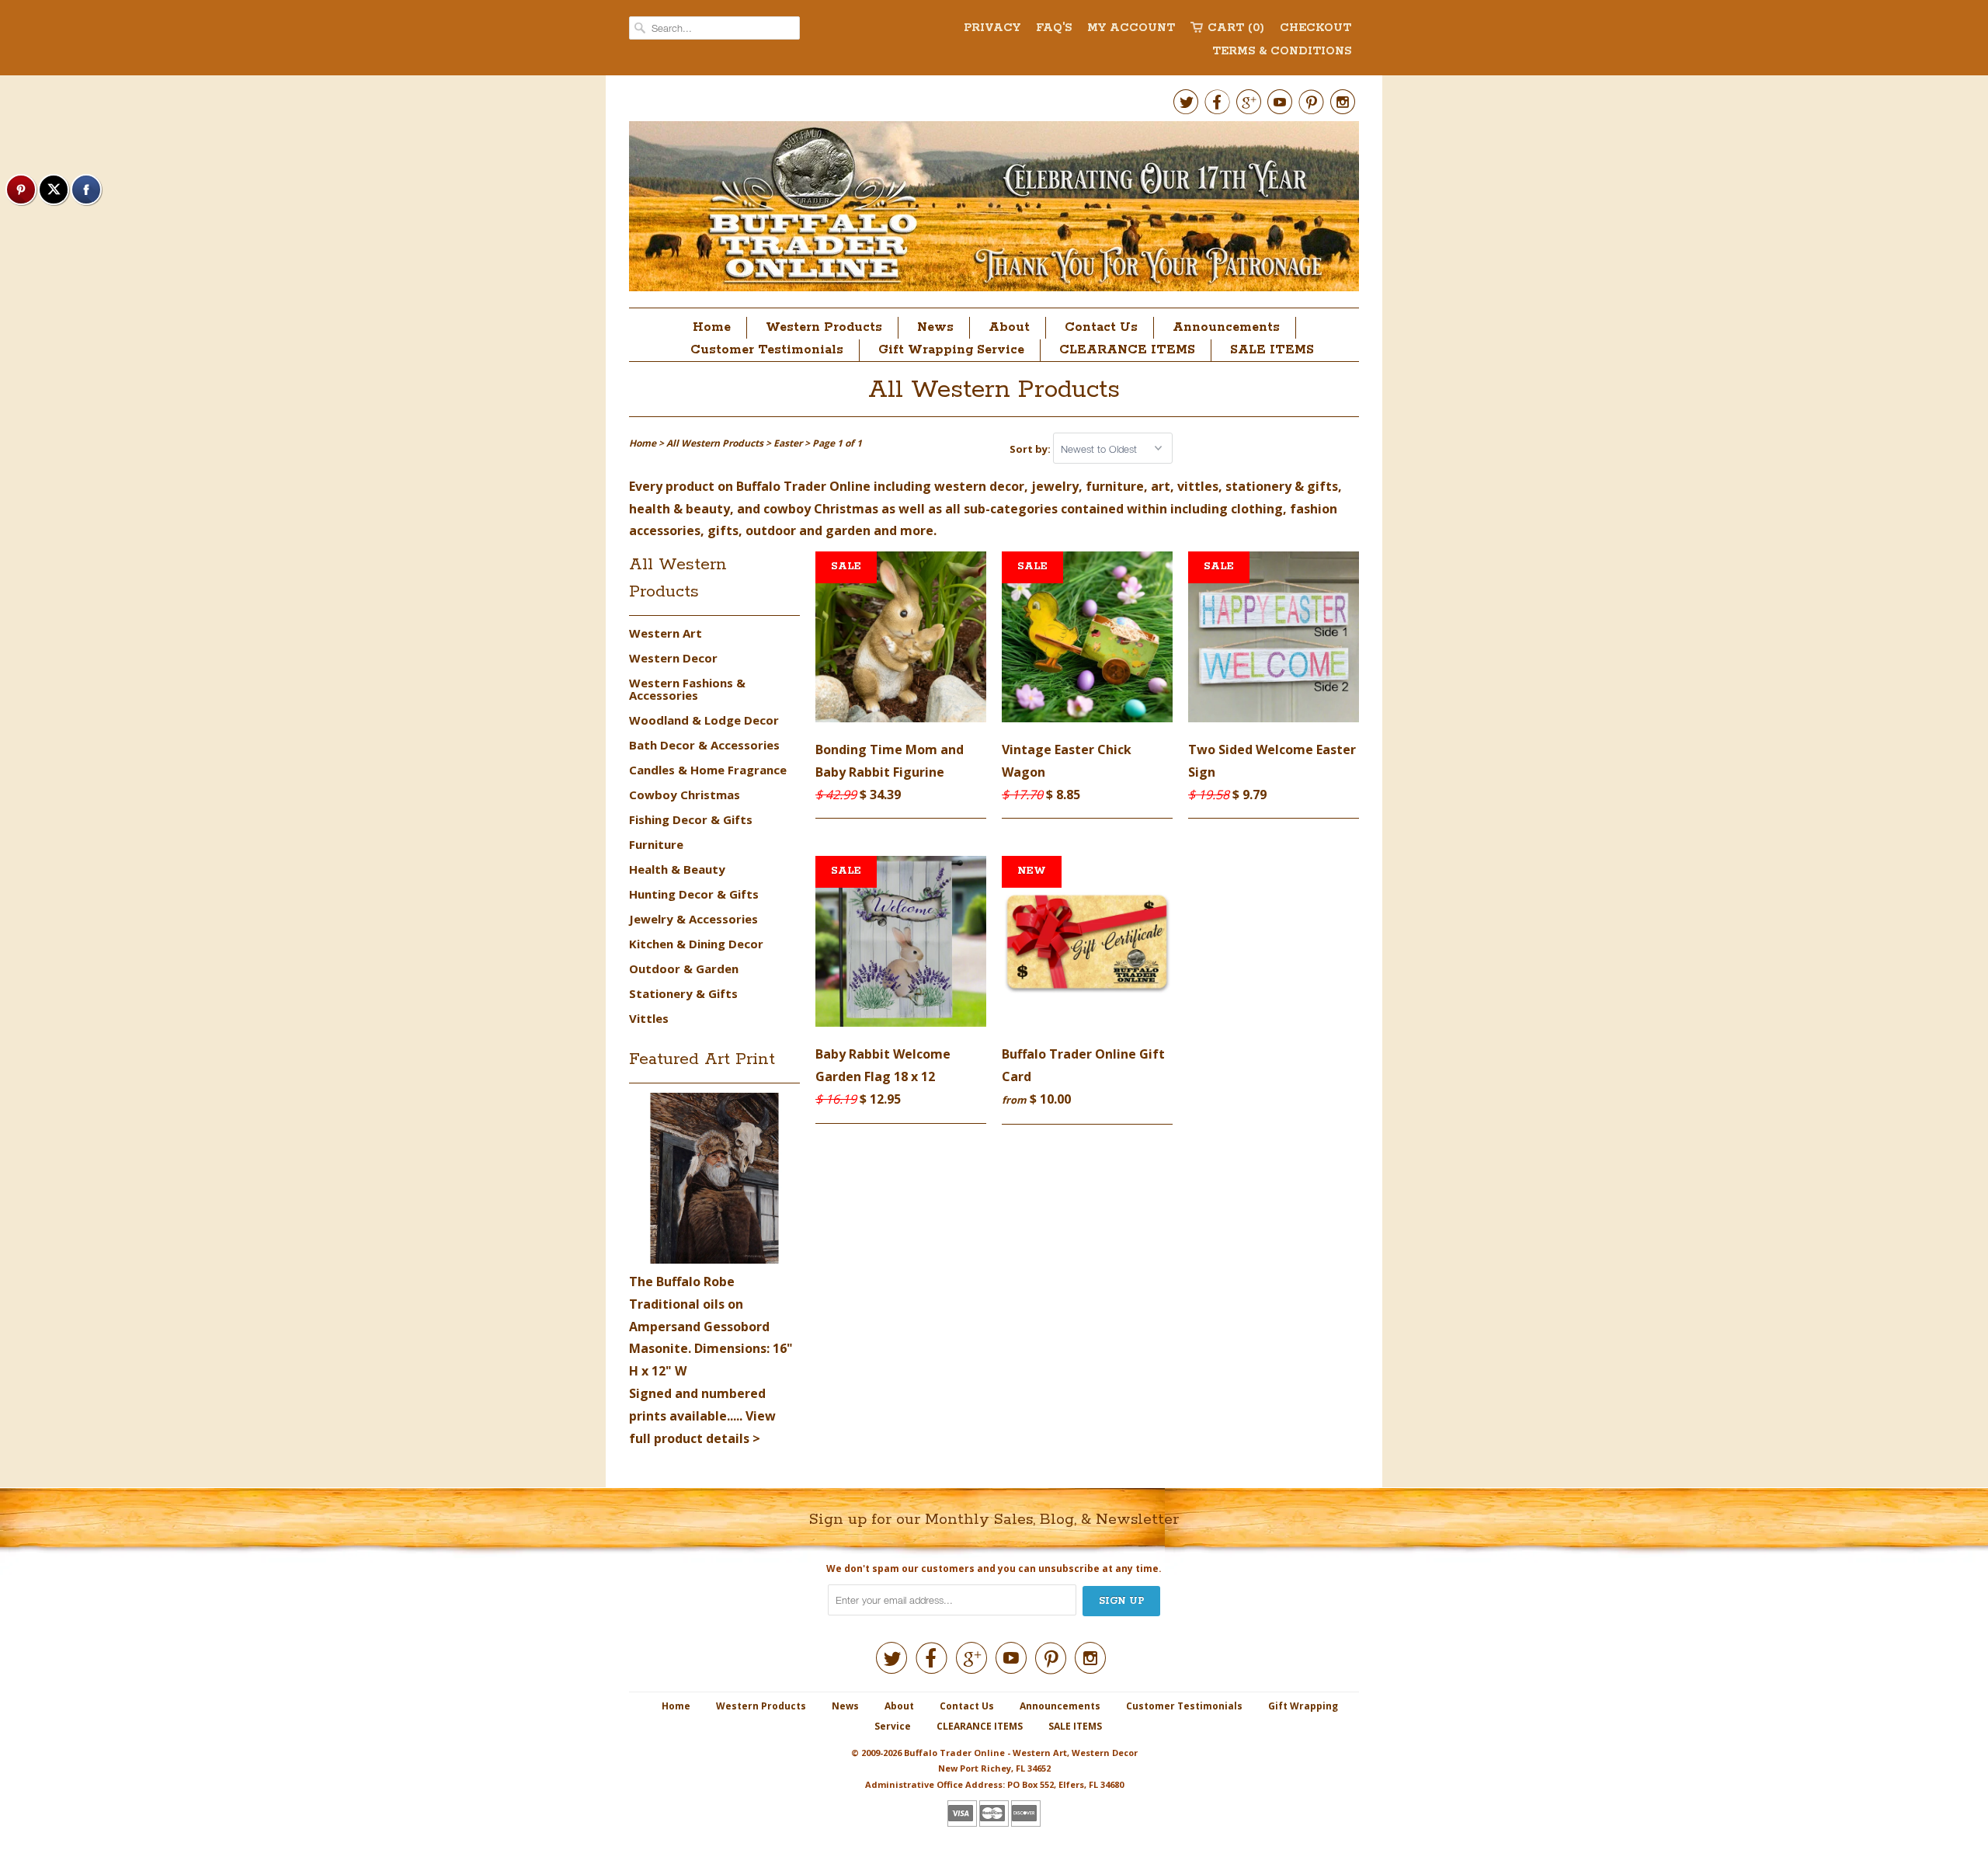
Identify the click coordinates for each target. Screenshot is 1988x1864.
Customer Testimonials (767, 350)
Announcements (1226, 327)
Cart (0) (1236, 28)
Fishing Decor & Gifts (691, 819)
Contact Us (1101, 327)
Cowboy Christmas (685, 795)
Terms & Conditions (1282, 51)
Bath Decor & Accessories (704, 745)
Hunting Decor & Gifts (694, 894)
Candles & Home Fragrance (708, 770)
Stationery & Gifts (683, 993)
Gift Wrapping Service (951, 350)
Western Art (666, 633)
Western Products (824, 327)
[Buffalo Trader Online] (994, 210)
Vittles (649, 1018)
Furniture (656, 844)
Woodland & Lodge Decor (704, 720)
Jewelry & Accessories (693, 919)
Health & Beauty (677, 869)
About (1009, 327)
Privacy (992, 28)
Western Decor (673, 658)
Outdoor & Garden (684, 969)
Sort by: (1031, 449)
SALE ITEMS (1272, 350)
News (935, 327)
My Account (1131, 28)
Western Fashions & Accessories (687, 689)
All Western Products (994, 390)
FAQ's (1054, 28)
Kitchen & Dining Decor (696, 944)
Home (712, 327)
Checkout (1315, 28)
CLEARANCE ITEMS (1127, 350)
